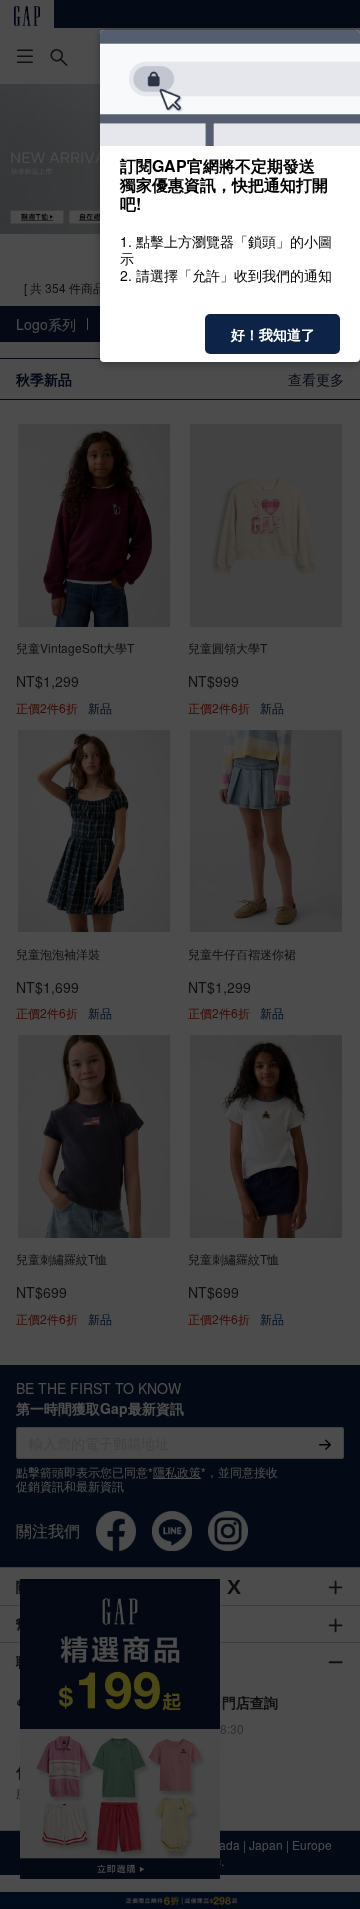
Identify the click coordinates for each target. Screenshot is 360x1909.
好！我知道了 (273, 334)
